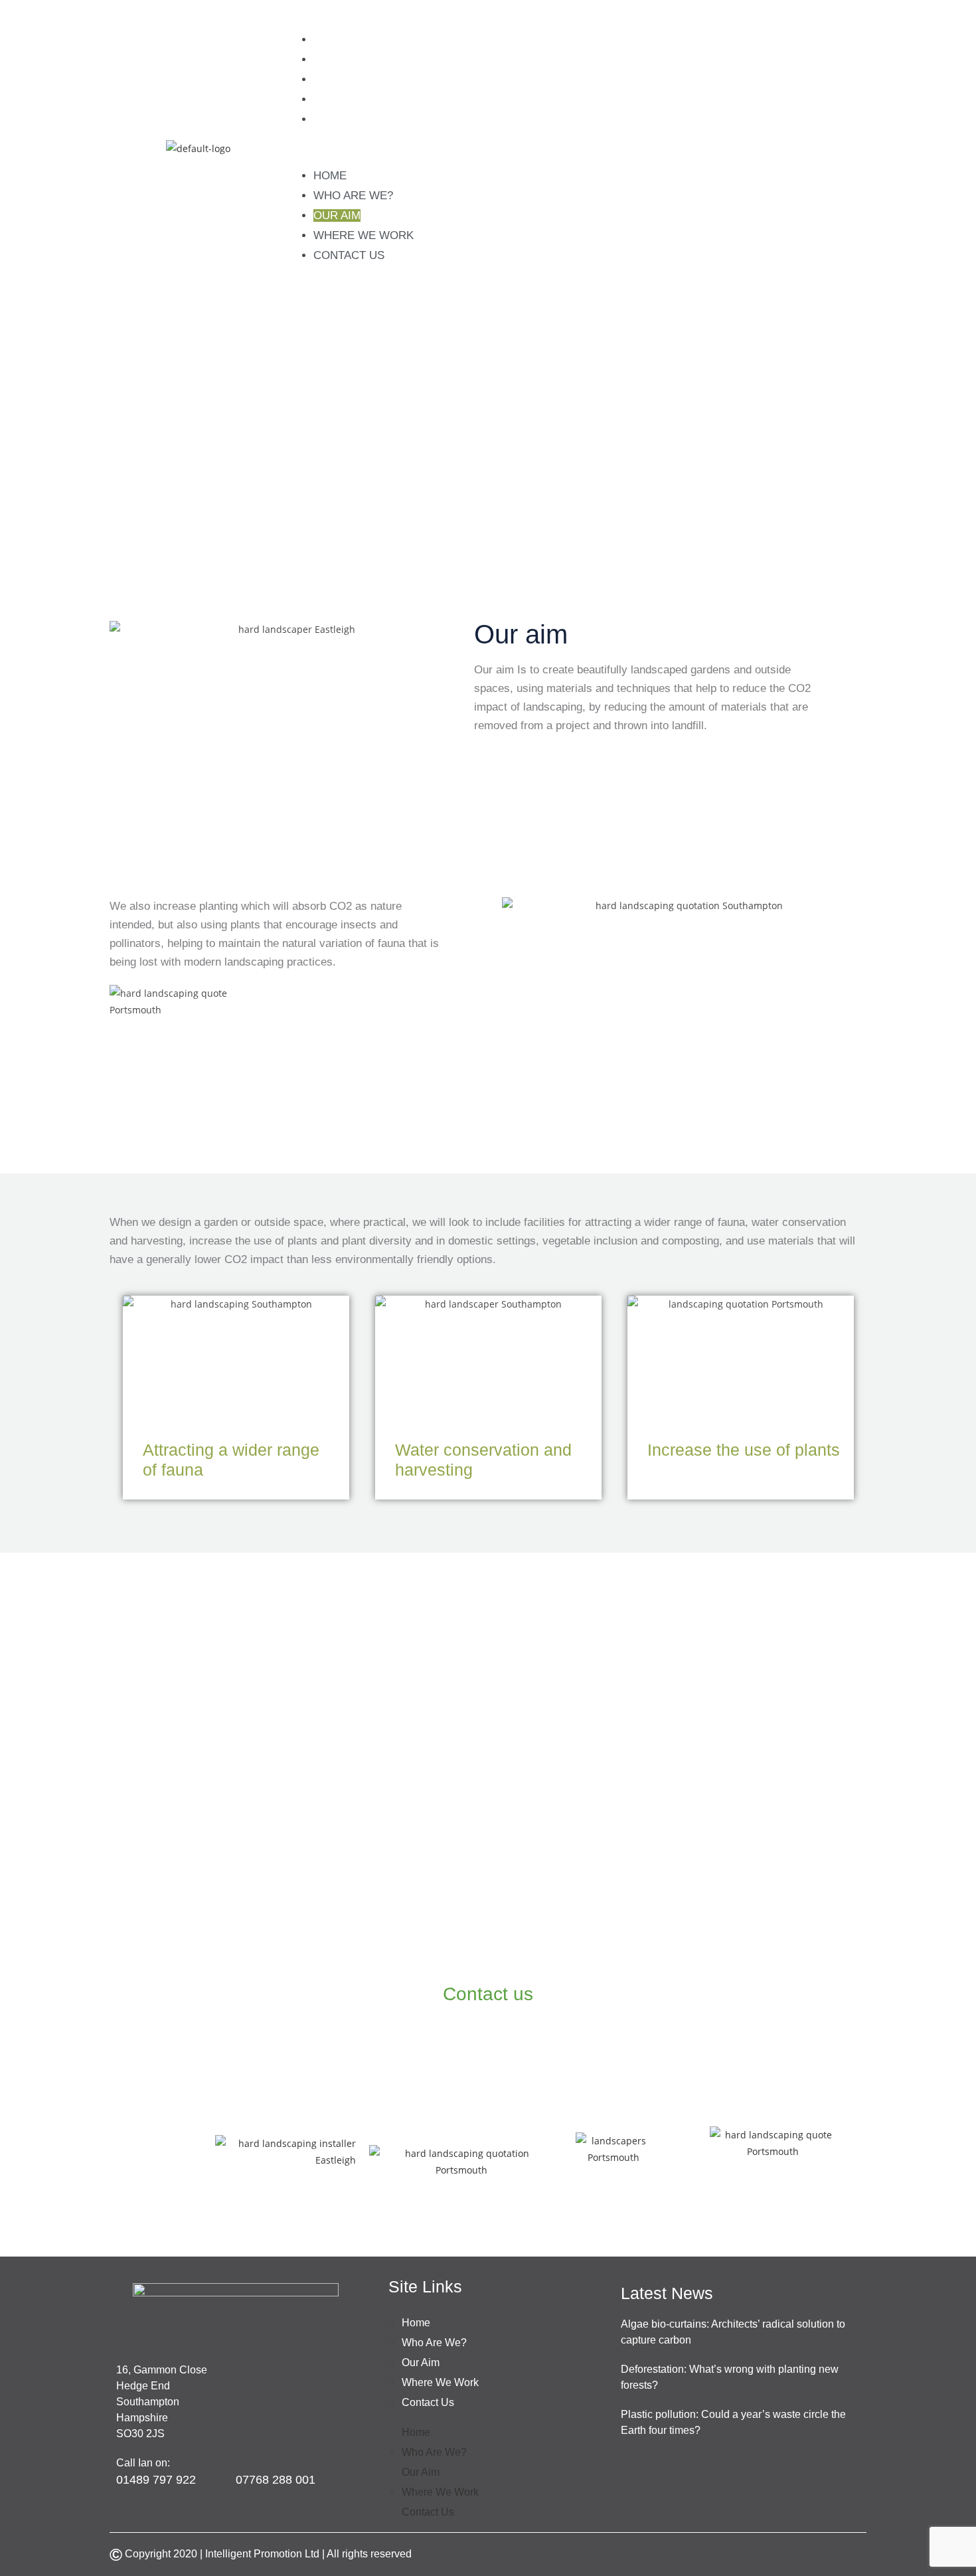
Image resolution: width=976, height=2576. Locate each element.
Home (330, 40)
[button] (583, 148)
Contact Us (349, 119)
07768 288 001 (577, 1951)
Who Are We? (353, 59)
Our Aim (337, 79)
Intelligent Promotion (255, 2554)
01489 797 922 (401, 1951)
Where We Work (364, 99)
